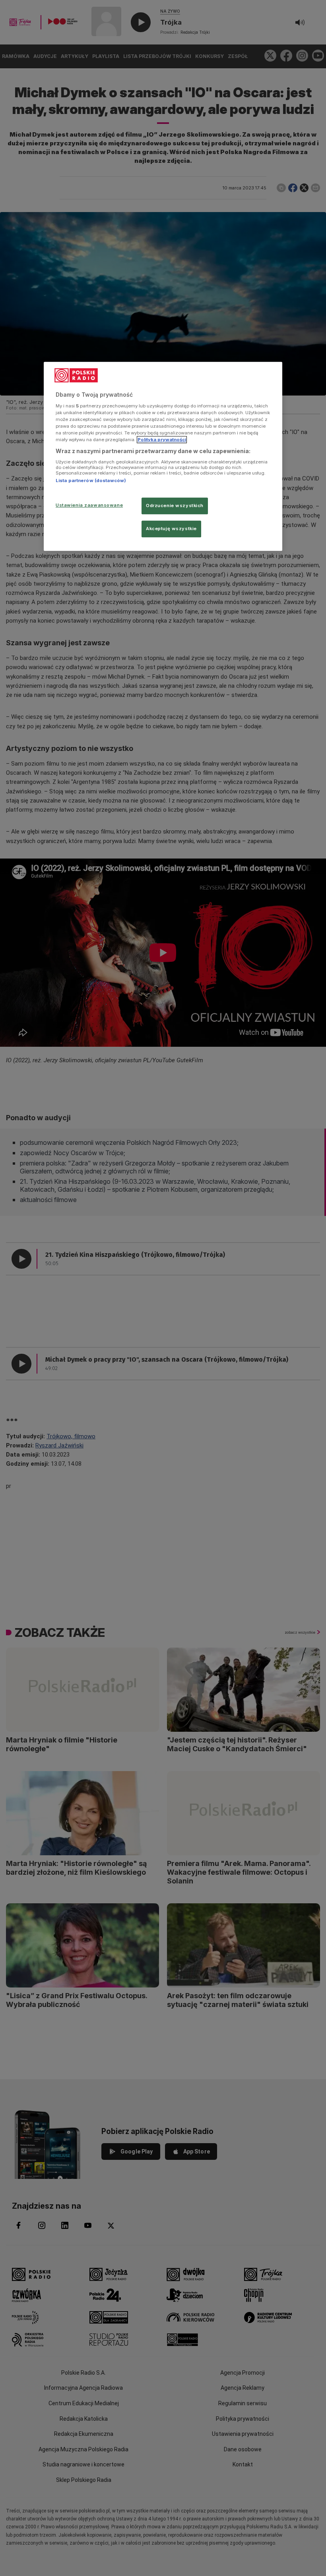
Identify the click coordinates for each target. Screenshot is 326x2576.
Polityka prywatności (162, 440)
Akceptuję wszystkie (171, 529)
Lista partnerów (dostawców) (91, 480)
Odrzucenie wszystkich (175, 506)
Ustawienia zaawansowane (89, 505)
